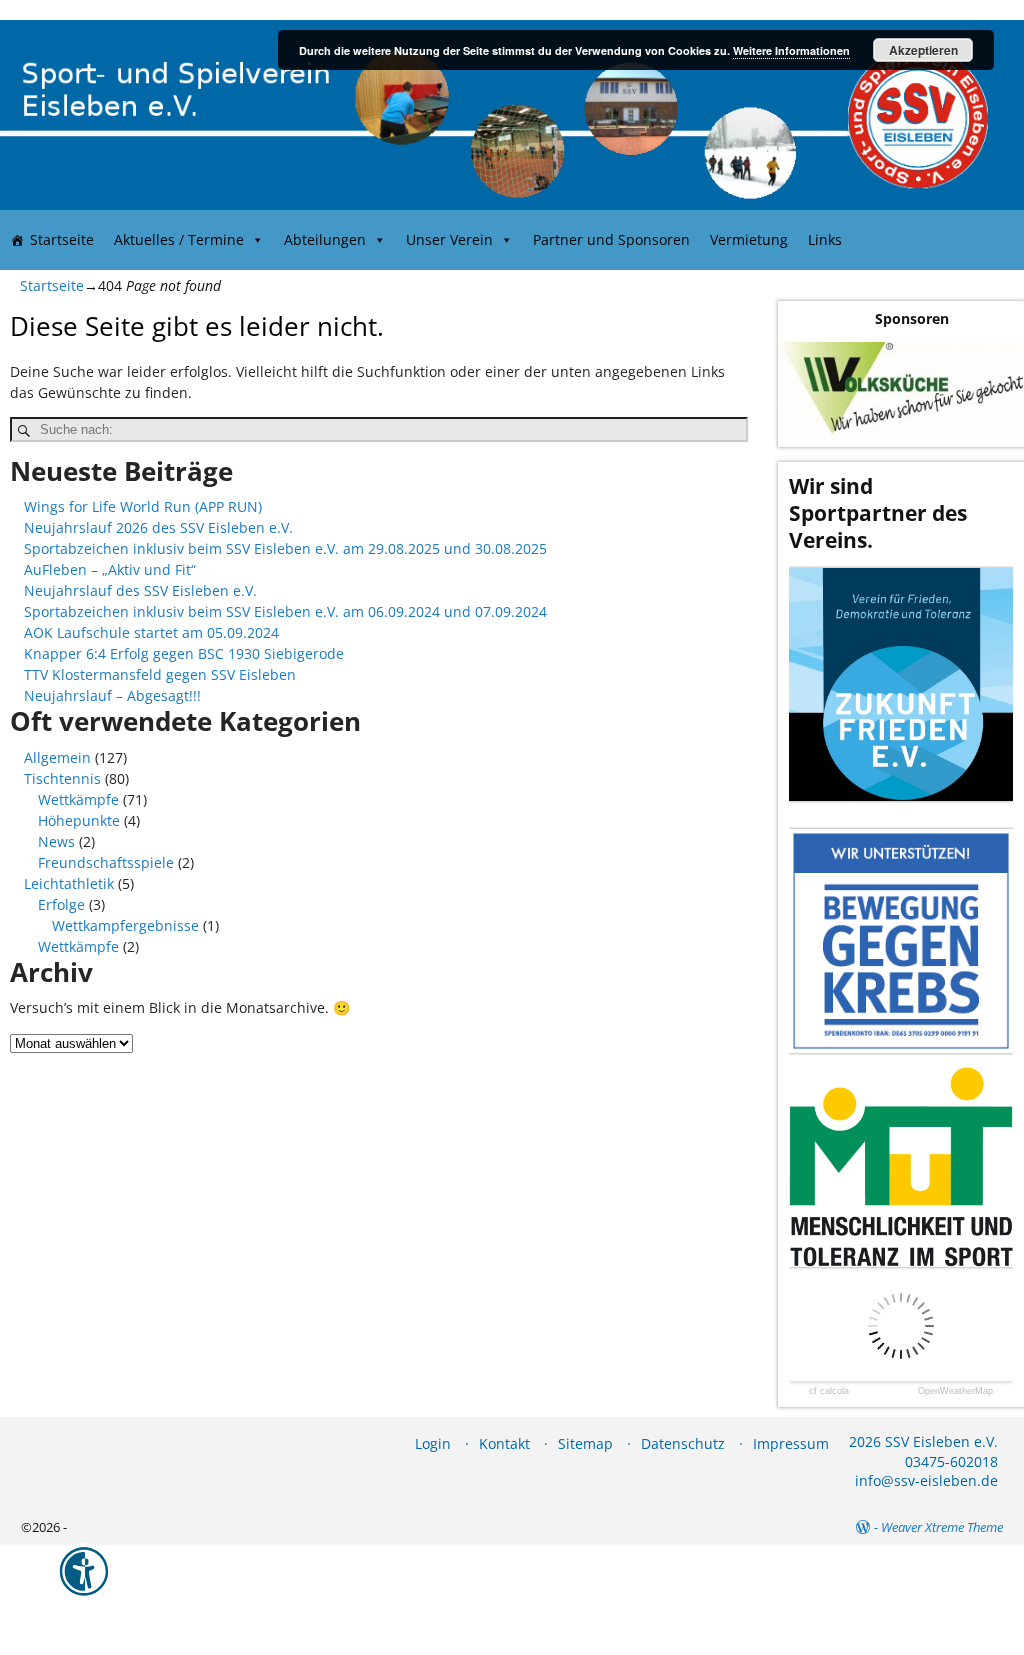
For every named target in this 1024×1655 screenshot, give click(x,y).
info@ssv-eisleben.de (926, 1480)
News (56, 841)
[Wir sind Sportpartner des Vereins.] (901, 685)
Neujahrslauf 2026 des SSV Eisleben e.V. (158, 527)
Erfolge (61, 904)
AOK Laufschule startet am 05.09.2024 (151, 632)
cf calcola (829, 1391)
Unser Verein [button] (449, 239)
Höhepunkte (79, 820)
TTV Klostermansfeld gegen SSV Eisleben (160, 674)
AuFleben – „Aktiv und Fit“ (110, 569)
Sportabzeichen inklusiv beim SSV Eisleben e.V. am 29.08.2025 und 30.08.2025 (285, 548)
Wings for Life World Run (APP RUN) (143, 506)
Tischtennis (62, 778)
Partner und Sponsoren (611, 239)
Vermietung (749, 239)
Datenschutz (683, 1443)
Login (433, 1443)
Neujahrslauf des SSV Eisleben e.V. (140, 590)
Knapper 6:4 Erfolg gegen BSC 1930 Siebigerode (184, 653)
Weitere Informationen (791, 50)
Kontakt (504, 1443)
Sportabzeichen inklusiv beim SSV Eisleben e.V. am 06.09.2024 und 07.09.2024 (285, 611)
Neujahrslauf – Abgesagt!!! (112, 695)
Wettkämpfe (78, 799)
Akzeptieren (923, 50)
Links (825, 239)
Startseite (62, 239)
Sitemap (585, 1443)
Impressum (791, 1443)
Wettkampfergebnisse (125, 925)
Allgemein (57, 757)
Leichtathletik (69, 883)
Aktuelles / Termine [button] (179, 239)
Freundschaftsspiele (106, 862)
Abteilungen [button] (325, 239)
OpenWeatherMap (955, 1391)
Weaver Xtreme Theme (942, 1527)
